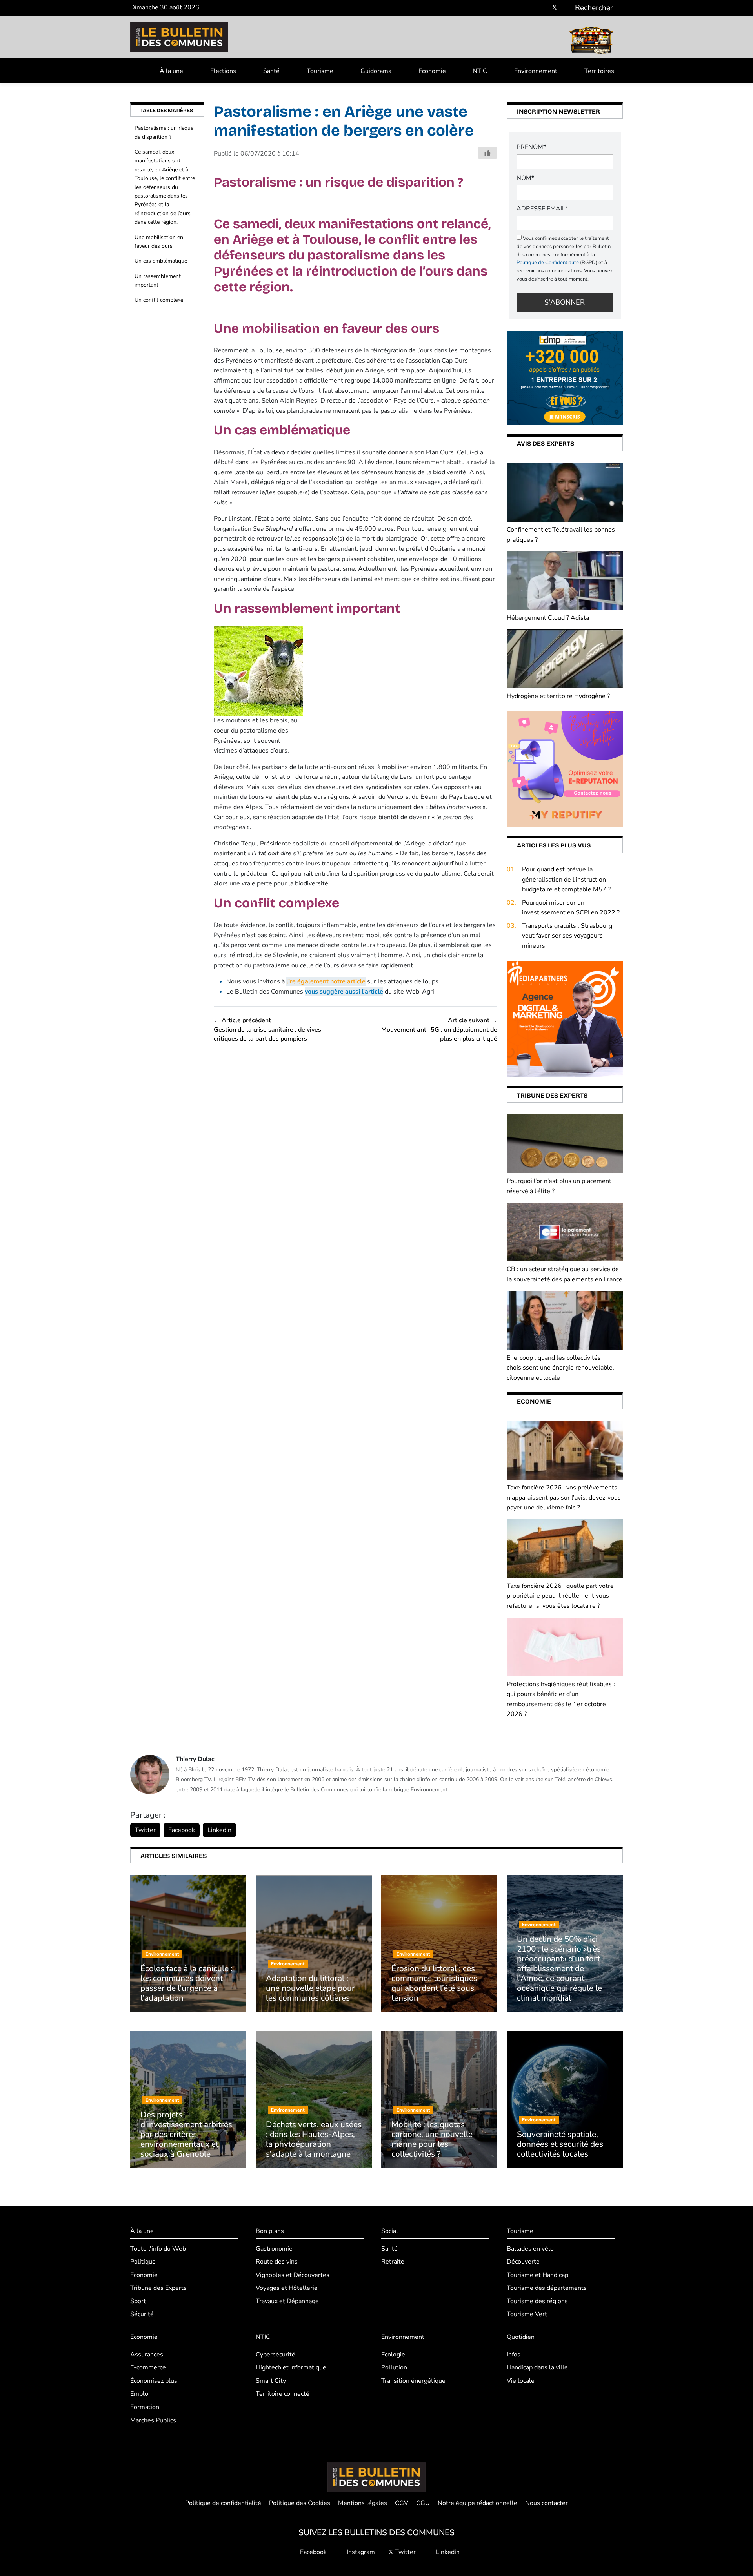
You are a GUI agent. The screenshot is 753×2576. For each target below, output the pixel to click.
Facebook (182, 1830)
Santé (271, 71)
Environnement (536, 71)
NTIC (480, 71)
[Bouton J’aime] (487, 153)
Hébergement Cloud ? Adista (548, 618)
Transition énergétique (413, 2381)
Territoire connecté (283, 2394)
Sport (138, 2301)
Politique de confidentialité (223, 2503)
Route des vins (277, 2262)
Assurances (147, 2355)
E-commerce (148, 2367)
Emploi (140, 2394)
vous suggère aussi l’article (344, 992)
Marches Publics (153, 2420)
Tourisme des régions (537, 2301)
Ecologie (393, 2355)
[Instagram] (543, 8)
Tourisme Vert (527, 2314)
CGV (402, 2503)
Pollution (394, 2367)
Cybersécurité (276, 2355)
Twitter (145, 1830)
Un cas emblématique (161, 261)
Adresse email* (542, 209)
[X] (555, 8)
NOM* (525, 178)
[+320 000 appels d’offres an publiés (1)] (565, 377)
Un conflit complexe (159, 300)
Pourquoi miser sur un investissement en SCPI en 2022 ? (571, 908)
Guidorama (376, 71)
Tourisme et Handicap (537, 2275)
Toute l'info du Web (158, 2249)
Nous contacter (547, 2503)
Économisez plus (154, 2381)
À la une (171, 71)
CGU (423, 2503)
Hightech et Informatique (291, 2367)
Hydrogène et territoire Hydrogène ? (558, 696)
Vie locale (521, 2381)
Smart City (271, 2381)
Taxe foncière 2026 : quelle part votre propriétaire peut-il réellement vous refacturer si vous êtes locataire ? (560, 1596)
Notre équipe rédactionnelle (477, 2503)
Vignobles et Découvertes (293, 2275)
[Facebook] (531, 8)
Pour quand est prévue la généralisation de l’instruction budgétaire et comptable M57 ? (566, 879)
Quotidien (521, 2337)
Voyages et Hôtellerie (287, 2288)
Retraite (393, 2262)
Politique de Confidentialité (548, 263)
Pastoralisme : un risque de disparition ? (164, 132)
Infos (514, 2355)
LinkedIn (219, 1830)
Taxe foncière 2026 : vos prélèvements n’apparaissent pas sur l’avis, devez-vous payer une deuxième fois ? (564, 1498)
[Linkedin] (566, 8)
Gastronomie (274, 2249)
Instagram (360, 2552)
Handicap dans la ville (537, 2367)
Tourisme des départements (547, 2288)
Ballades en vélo (530, 2249)
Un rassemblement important (158, 280)
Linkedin (447, 2552)
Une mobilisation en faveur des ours (159, 242)
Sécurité (142, 2314)
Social (390, 2231)
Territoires (599, 71)
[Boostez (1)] (565, 1018)
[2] (565, 768)
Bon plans (270, 2231)
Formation (145, 2407)
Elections (223, 71)
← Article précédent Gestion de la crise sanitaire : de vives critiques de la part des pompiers (267, 1029)
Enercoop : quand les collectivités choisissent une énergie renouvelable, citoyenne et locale (560, 1368)
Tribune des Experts (158, 2288)
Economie (432, 71)
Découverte (523, 2262)
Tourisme (320, 71)
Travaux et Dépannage (287, 2301)
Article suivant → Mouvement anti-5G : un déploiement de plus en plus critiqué (439, 1029)
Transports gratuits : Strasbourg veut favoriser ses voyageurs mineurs (567, 936)
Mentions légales (363, 2503)
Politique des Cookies (300, 2503)
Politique (143, 2262)
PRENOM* (531, 147)
